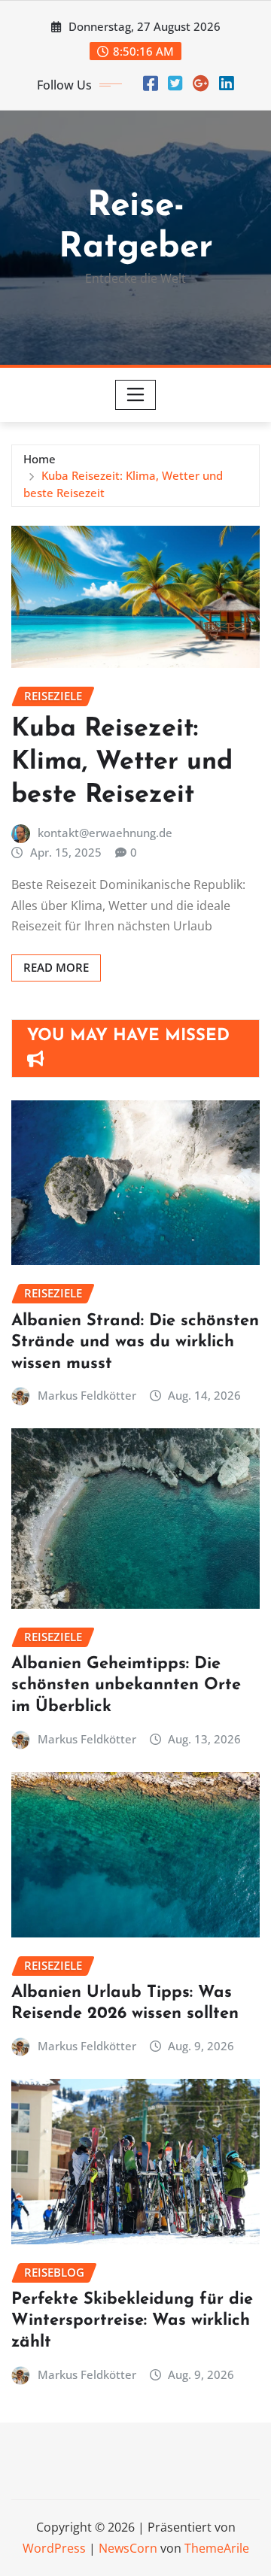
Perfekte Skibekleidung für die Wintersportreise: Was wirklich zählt (132, 2321)
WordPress (54, 2548)
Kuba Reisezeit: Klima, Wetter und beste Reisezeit (122, 762)
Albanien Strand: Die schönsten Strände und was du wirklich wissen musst (135, 1343)
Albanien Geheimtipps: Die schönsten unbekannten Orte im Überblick (126, 1685)
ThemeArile (217, 2548)
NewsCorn (128, 2548)
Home (40, 459)
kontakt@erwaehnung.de (105, 833)
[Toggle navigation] (136, 395)
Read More (56, 967)
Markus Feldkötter (87, 1395)
